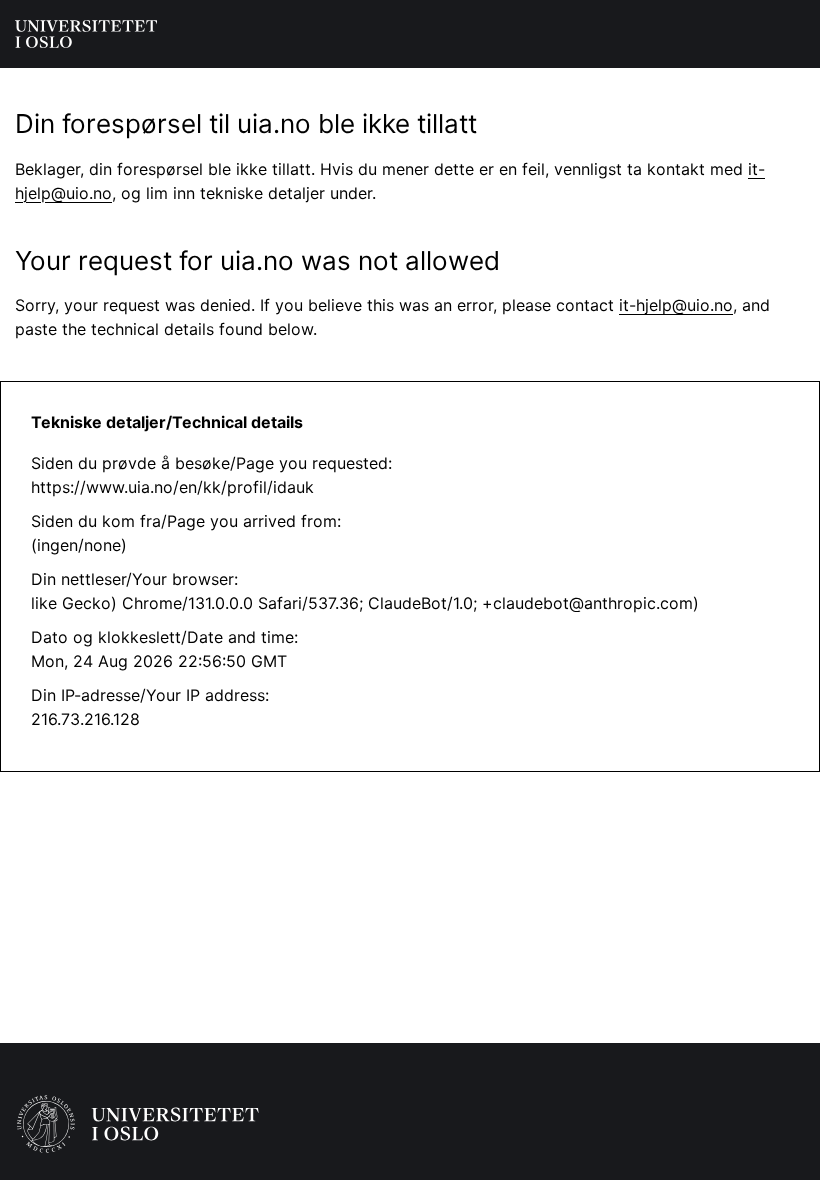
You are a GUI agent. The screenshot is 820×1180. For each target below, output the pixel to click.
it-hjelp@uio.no (676, 305)
